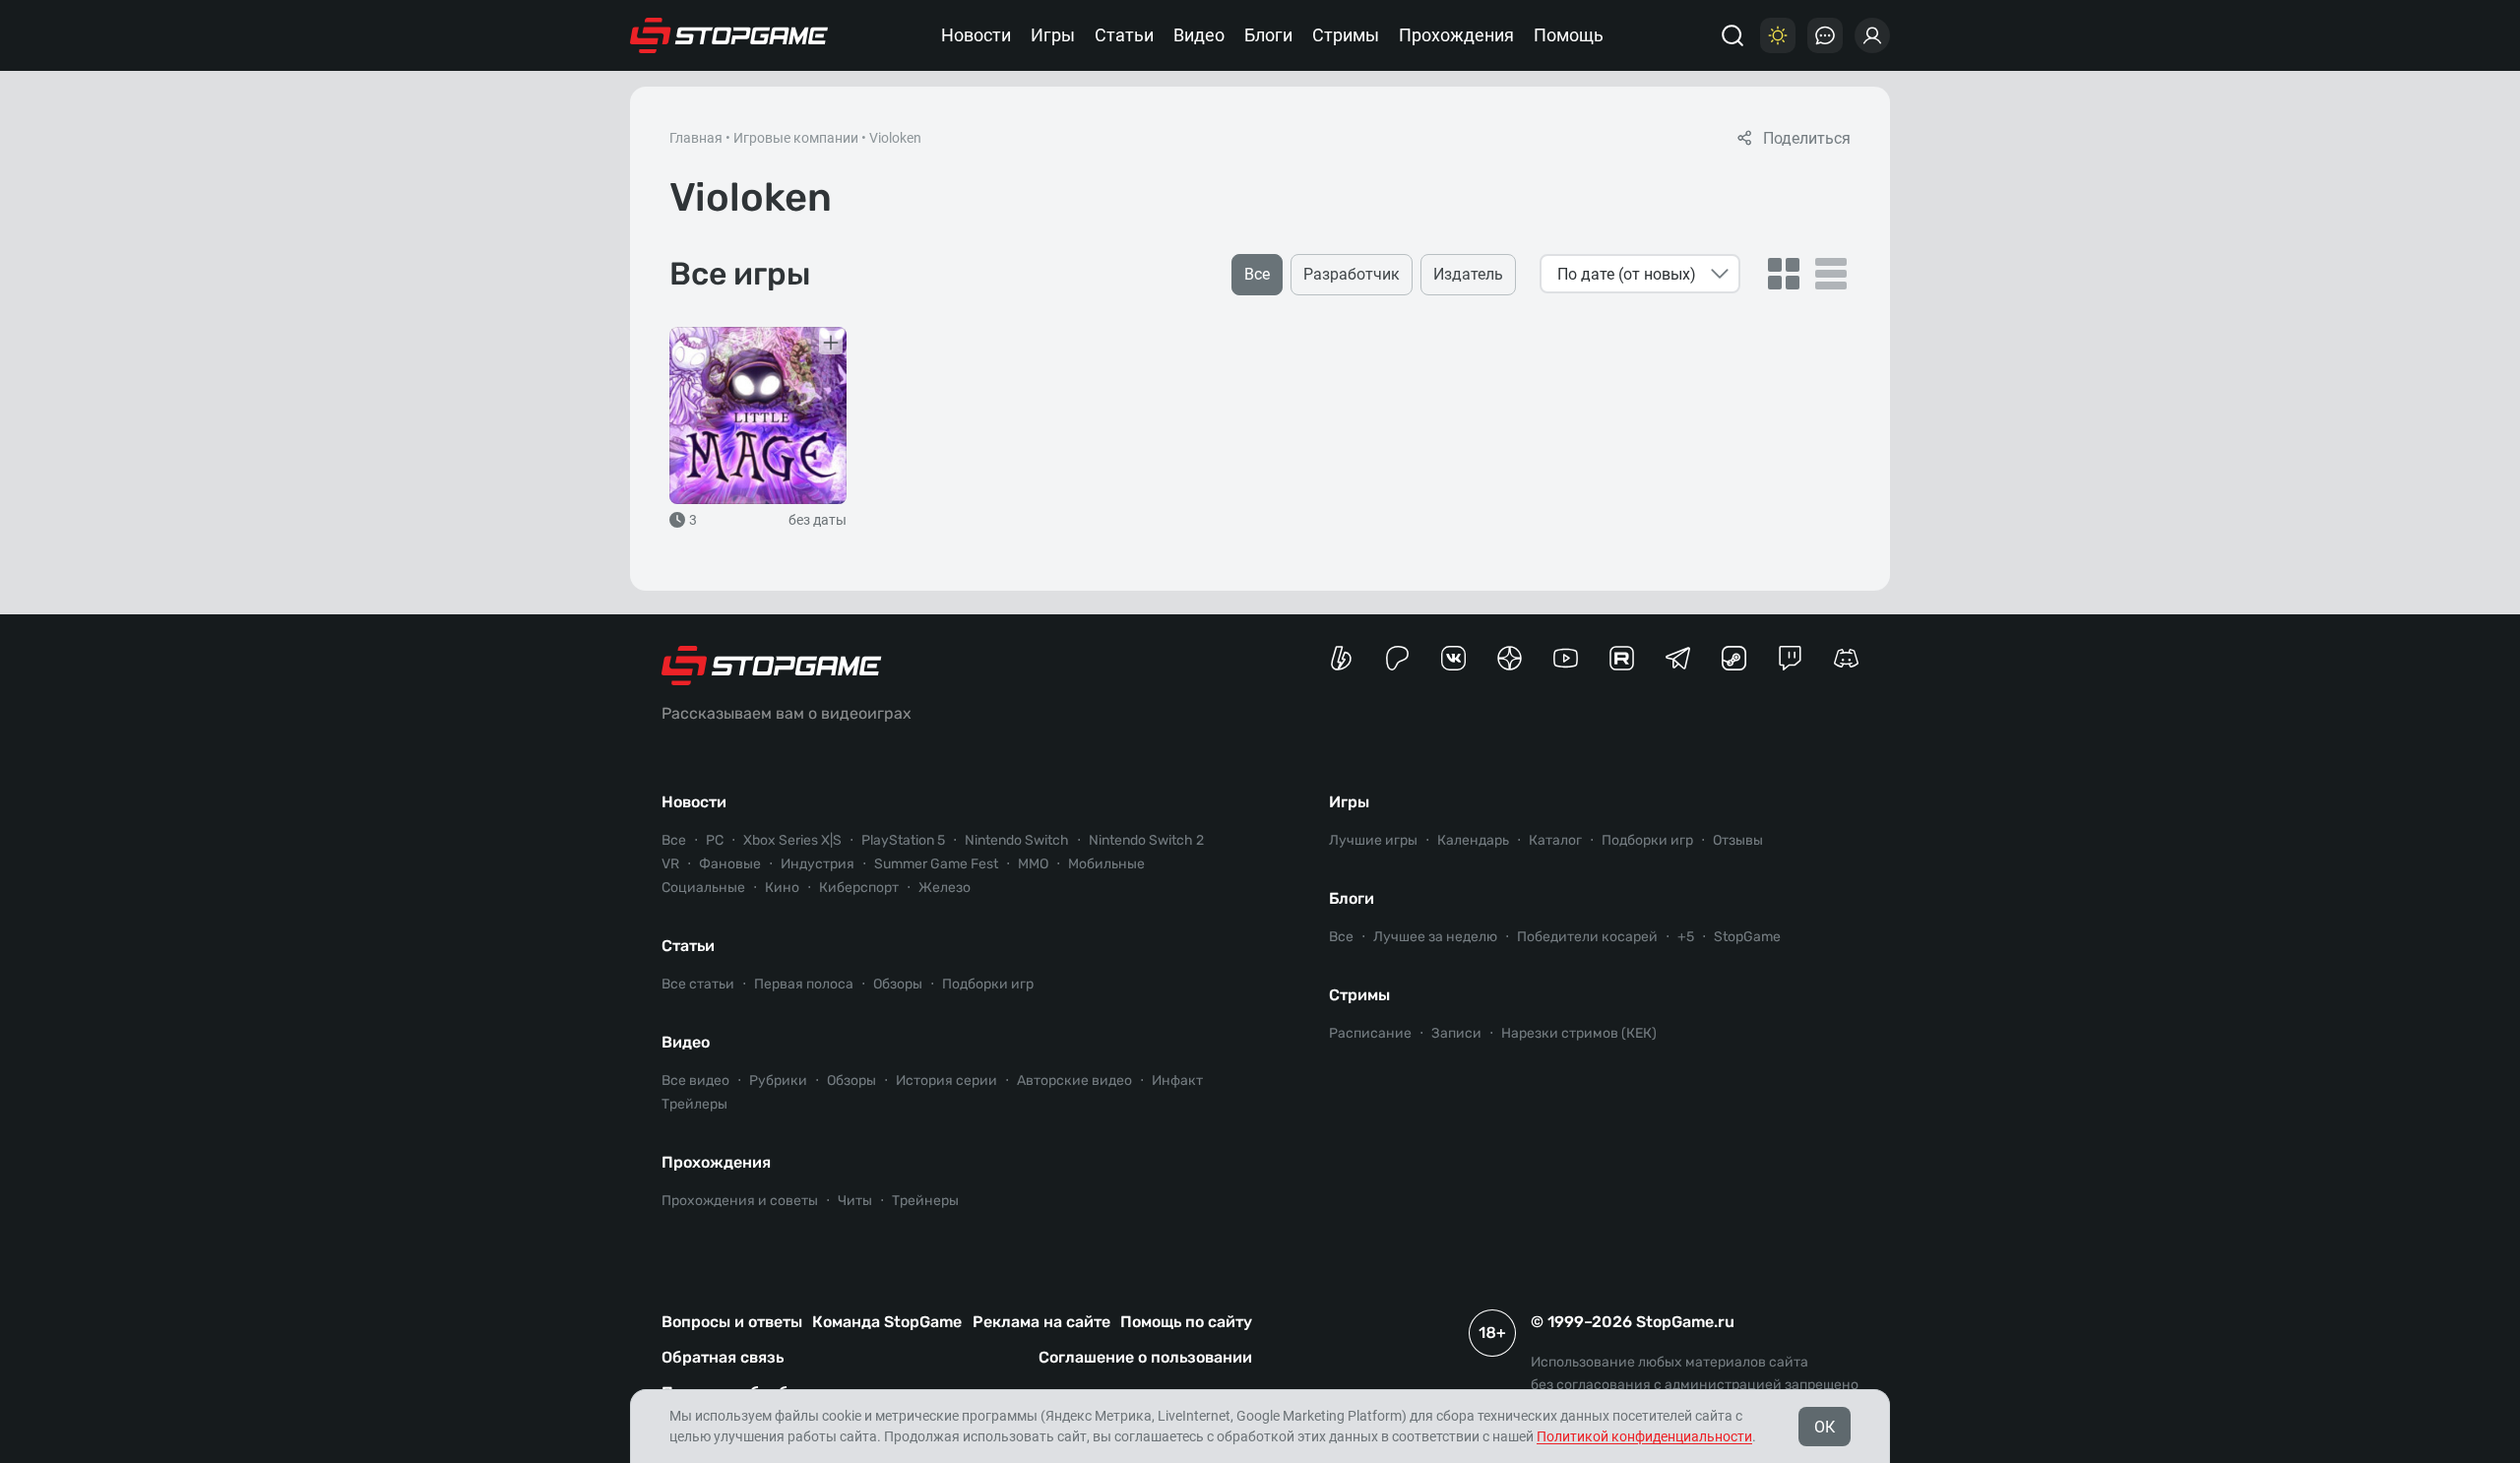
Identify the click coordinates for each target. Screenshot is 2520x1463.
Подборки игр (988, 984)
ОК (1825, 1427)
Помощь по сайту (1186, 1322)
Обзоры (898, 984)
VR (670, 864)
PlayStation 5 (903, 840)
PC (715, 840)
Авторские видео (1074, 1081)
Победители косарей (1587, 937)
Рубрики (778, 1081)
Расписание (1370, 1033)
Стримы (1346, 35)
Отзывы (1738, 840)
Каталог (1555, 840)
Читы (855, 1201)
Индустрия (818, 864)
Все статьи (698, 984)
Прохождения (1456, 35)
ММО (1033, 864)
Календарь (1473, 840)
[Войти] (1872, 35)
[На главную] (729, 35)
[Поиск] (1732, 35)
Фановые (730, 864)
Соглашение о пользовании (1145, 1357)
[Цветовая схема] (1778, 35)
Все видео (695, 1081)
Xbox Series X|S (792, 840)
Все (674, 840)
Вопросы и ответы (732, 1322)
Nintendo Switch (1017, 840)
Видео (1199, 35)
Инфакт (1177, 1081)
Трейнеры (925, 1201)
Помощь (1569, 35)
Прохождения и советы (740, 1201)
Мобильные (1106, 864)
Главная (696, 138)
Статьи (1124, 35)
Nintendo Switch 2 (1146, 840)
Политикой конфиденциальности (1644, 1436)
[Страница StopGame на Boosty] (1341, 658)
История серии (946, 1081)
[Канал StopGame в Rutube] (1622, 658)
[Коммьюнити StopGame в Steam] (1734, 658)
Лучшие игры (1373, 840)
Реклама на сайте (1041, 1322)
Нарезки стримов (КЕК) (1579, 1033)
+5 (1686, 937)
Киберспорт (859, 888)
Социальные (703, 888)
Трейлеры (694, 1104)
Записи (1456, 1033)
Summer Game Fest (936, 864)
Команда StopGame (887, 1322)
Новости (976, 35)
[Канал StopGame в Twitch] (1790, 658)
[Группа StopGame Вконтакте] (1453, 658)
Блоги (1268, 35)
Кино (782, 888)
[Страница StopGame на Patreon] (1397, 658)
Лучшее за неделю (1435, 937)
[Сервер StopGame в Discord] (1846, 658)
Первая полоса (804, 984)
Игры (1053, 35)
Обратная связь (723, 1357)
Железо (945, 888)
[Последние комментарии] (1825, 35)
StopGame (1747, 937)
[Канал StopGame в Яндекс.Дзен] (1510, 658)
